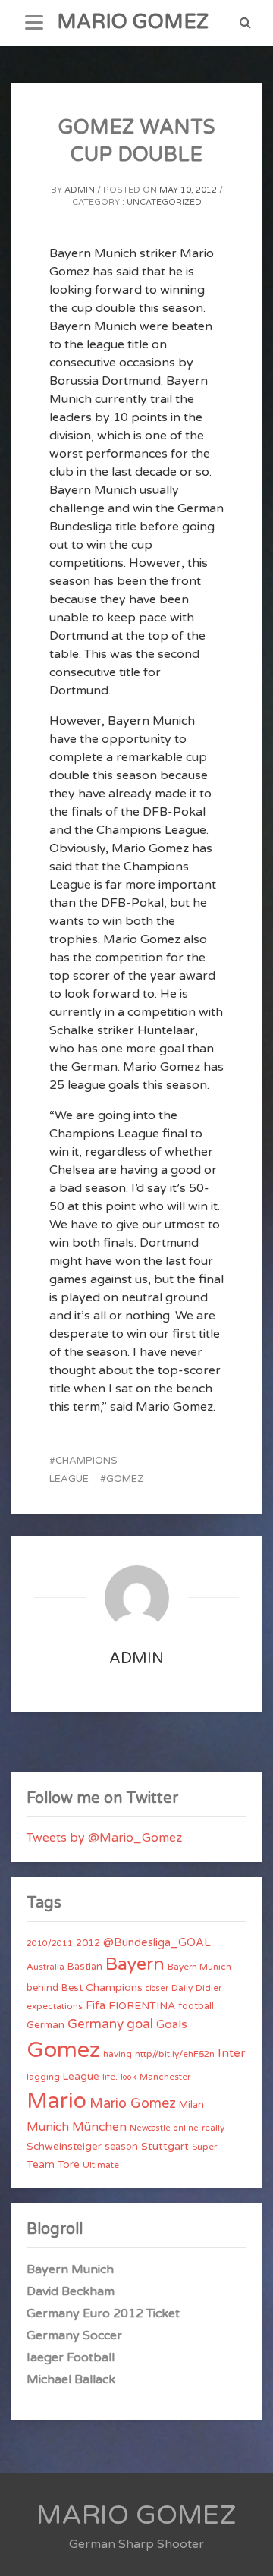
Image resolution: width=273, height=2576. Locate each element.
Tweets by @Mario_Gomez (104, 1838)
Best (72, 1988)
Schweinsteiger (64, 2147)
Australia (45, 1967)
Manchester (165, 2077)
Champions (114, 1988)
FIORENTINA (142, 2006)
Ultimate (101, 2165)
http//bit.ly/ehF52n (175, 2054)
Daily (182, 1988)
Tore (69, 2165)
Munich (48, 2127)
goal (140, 2024)
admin (80, 190)
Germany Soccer (74, 2335)
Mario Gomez (133, 2103)
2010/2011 (50, 1944)
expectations (55, 2006)
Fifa (96, 2006)
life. (110, 2077)
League (81, 2077)
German (45, 2025)
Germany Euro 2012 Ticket (103, 2313)
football (196, 2006)
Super (204, 2147)
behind (42, 1988)
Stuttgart (165, 2146)
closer (157, 1988)
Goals (172, 2024)
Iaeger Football (71, 2357)
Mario (56, 2101)
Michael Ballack (71, 2379)
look (129, 2077)
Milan (191, 2105)
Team (41, 2164)
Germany (96, 2024)
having (118, 2054)
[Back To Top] (248, 2551)
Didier (209, 1988)
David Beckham (71, 2291)
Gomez (125, 1479)
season (121, 2147)
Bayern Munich (199, 1967)
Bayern (135, 1964)
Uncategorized (164, 202)
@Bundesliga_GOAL (157, 1943)
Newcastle (150, 2128)
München (99, 2127)
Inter (231, 2053)
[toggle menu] (34, 23)
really (213, 2128)
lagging (43, 2077)
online (186, 2128)
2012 (88, 1943)
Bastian (85, 1967)
